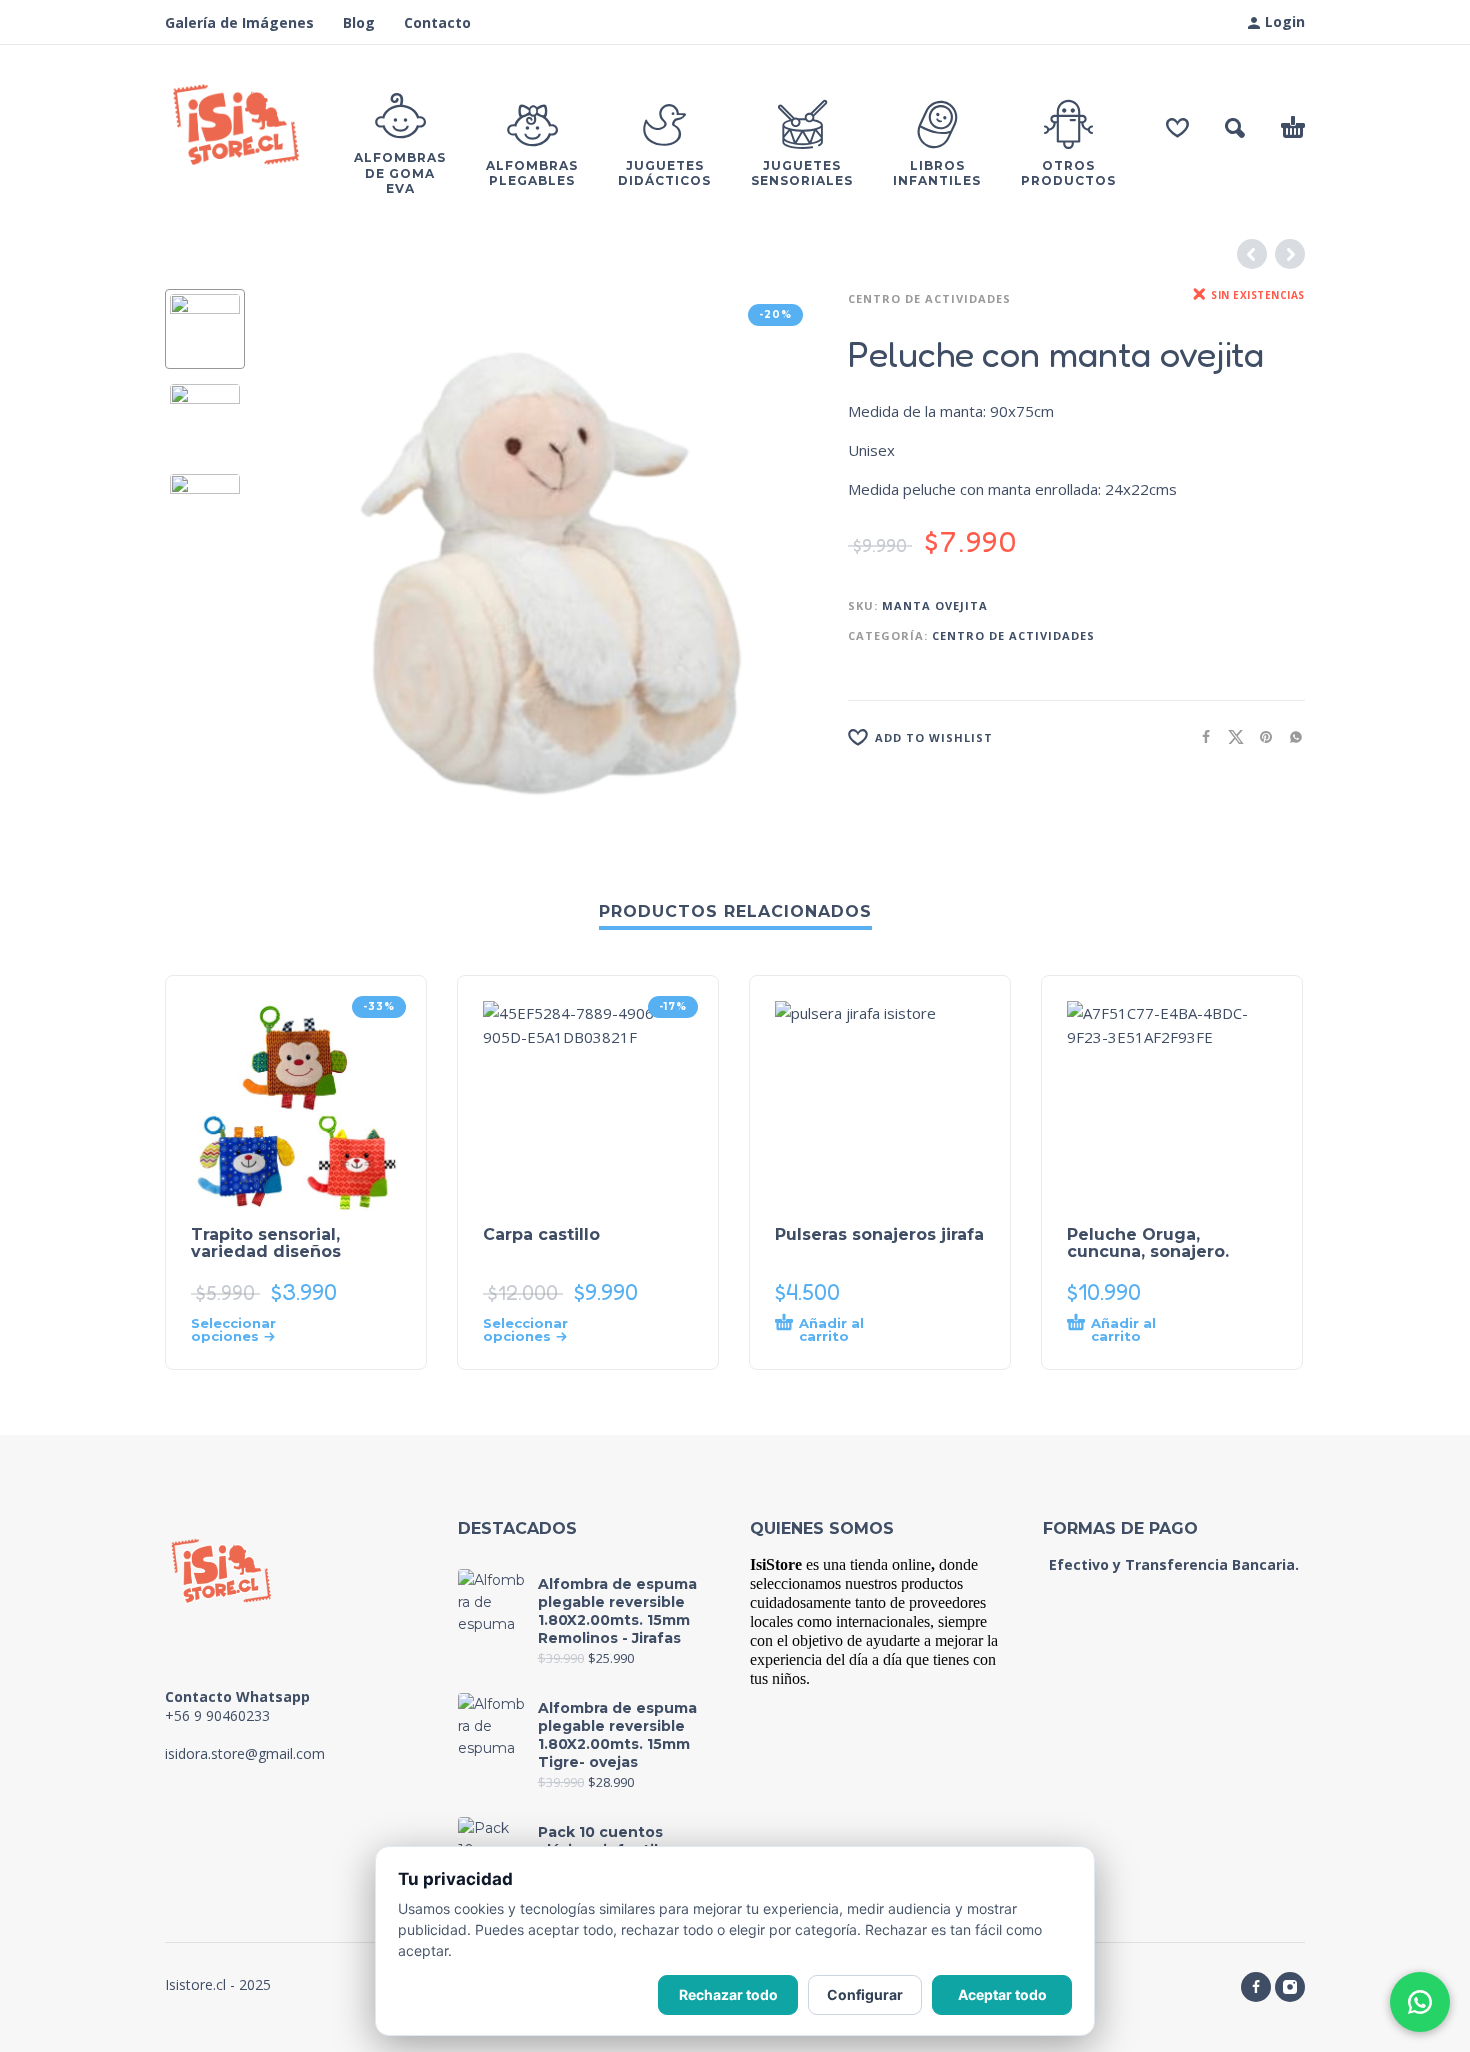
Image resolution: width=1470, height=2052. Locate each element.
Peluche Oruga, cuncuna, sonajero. (1148, 1243)
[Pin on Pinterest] (1260, 736)
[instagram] (1290, 1987)
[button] (1235, 128)
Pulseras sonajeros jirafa (879, 1234)
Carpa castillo (541, 1234)
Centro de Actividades (929, 298)
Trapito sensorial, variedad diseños (266, 1243)
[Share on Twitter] (1230, 736)
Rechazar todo (728, 1994)
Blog (359, 22)
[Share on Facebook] (1200, 736)
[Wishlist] (1177, 128)
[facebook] (1256, 1987)
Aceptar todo (1002, 1994)
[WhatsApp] (1420, 2002)
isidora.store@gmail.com (245, 1753)
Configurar (865, 1994)
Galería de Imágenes (239, 22)
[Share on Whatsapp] (1290, 736)
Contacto (437, 22)
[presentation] (305, 567)
